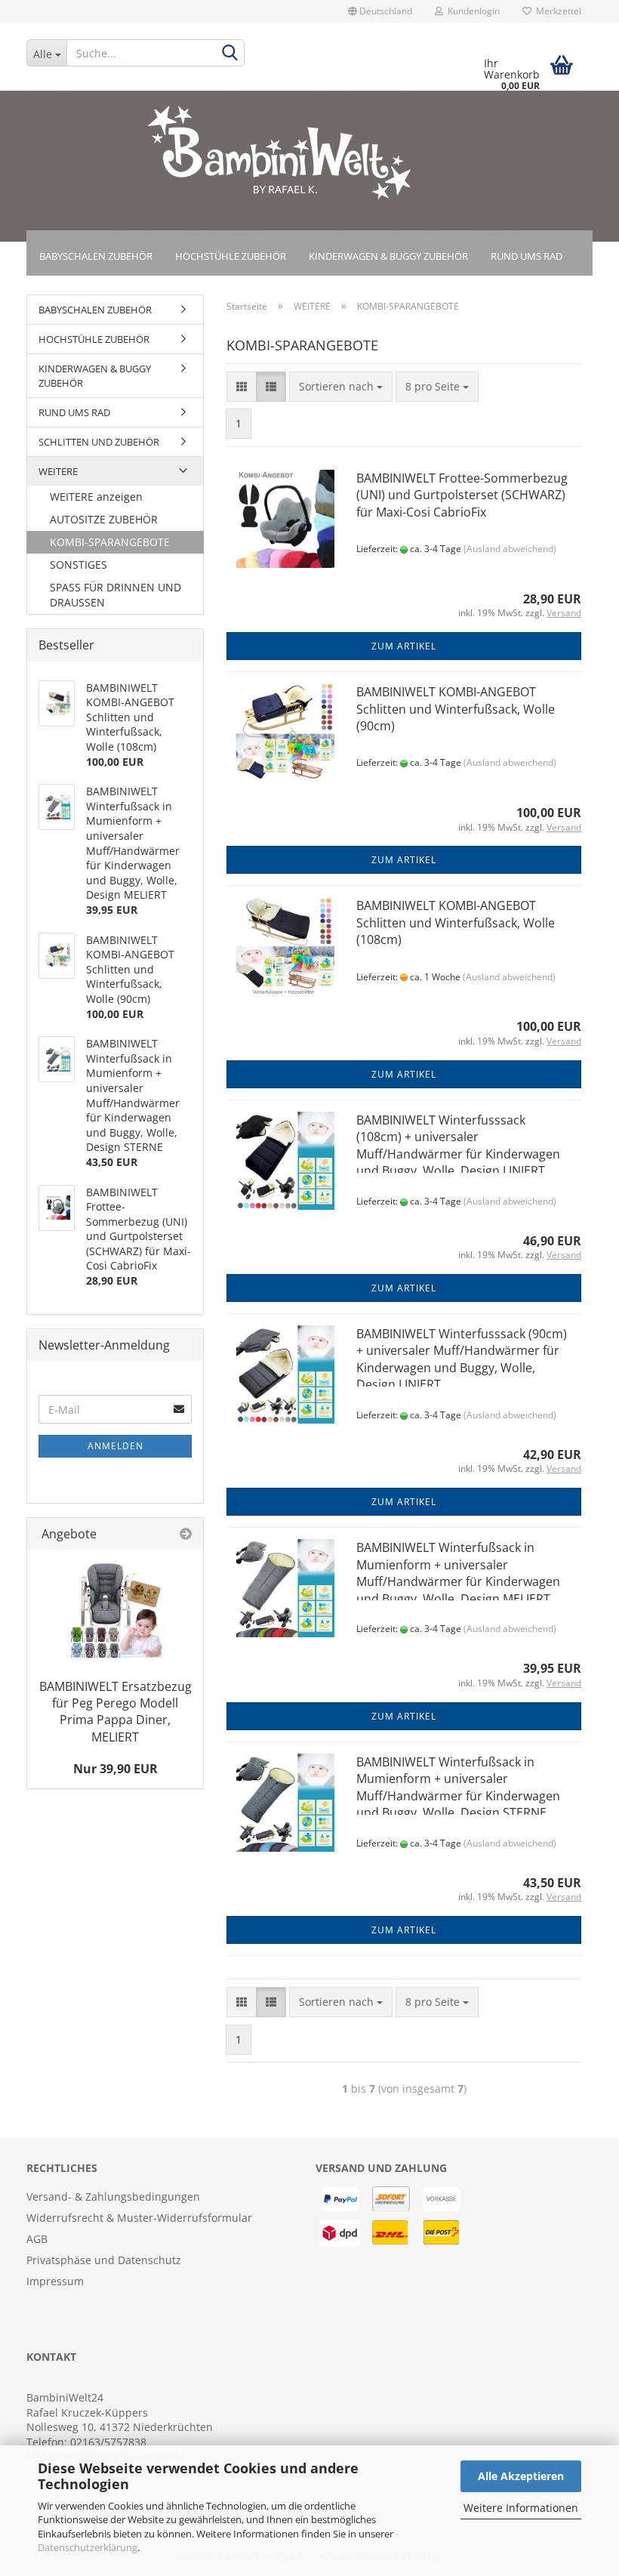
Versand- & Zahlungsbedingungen (113, 2197)
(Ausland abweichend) (510, 549)
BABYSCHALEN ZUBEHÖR (96, 256)
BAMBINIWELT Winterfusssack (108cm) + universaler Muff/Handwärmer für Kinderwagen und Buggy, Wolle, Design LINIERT (458, 1145)
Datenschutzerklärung (88, 2547)
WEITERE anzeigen (96, 497)
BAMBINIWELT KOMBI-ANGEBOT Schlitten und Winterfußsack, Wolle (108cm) (456, 922)
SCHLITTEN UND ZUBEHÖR (99, 442)
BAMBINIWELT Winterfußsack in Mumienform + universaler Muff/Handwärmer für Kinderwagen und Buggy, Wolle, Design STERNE (458, 1787)
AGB (37, 2239)
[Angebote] (186, 1534)
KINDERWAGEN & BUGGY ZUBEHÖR (388, 256)
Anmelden (115, 1446)
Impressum (55, 2281)
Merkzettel (556, 11)
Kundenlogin (471, 11)
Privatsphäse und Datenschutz (104, 2260)
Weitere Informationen (521, 2508)
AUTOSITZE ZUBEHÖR (104, 519)
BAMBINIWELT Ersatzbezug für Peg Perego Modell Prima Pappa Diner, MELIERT (115, 1712)
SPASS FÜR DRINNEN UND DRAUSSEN (115, 595)
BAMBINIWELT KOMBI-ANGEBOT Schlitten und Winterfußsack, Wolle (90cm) (456, 709)
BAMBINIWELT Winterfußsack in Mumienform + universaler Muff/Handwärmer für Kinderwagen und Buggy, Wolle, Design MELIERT (458, 1573)
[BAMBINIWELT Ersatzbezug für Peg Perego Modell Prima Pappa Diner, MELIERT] (115, 1610)
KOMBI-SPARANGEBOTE (110, 542)
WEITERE (58, 471)
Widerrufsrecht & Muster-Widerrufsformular (139, 2218)
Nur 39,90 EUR (115, 1769)
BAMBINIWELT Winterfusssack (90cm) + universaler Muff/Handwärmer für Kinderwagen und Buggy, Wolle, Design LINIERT (462, 1359)
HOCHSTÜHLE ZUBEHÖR (231, 256)
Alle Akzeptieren (521, 2476)
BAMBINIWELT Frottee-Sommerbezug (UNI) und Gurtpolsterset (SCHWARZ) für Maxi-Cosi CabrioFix (462, 495)
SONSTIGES (79, 565)
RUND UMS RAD (527, 256)
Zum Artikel (404, 646)
